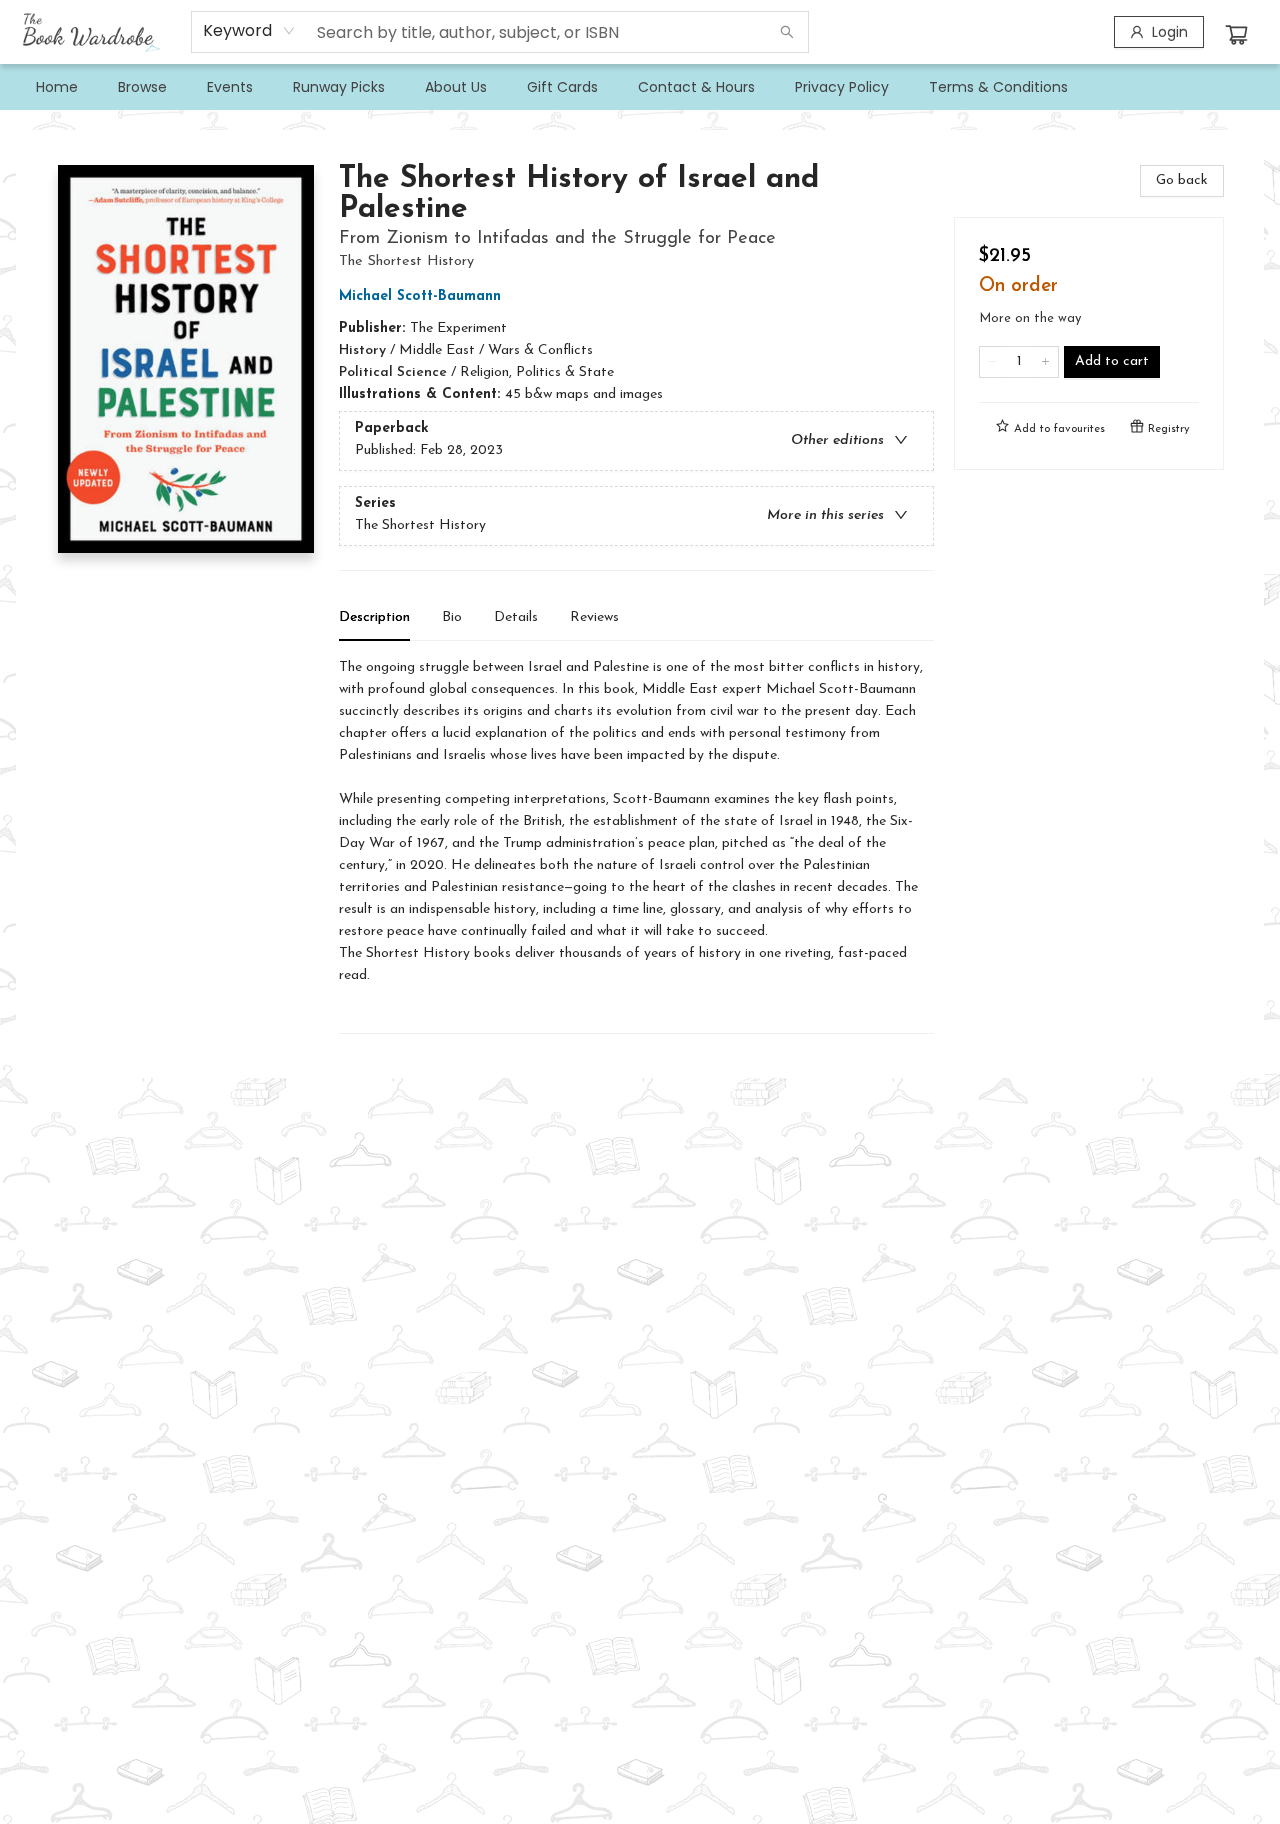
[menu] (640, 87)
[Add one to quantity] (1045, 362)
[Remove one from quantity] (992, 362)
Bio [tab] (452, 617)
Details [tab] (516, 617)
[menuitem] (57, 87)
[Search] (787, 32)
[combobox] (249, 31)
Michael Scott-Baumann (420, 296)
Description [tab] (374, 617)
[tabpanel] (636, 845)
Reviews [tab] (594, 617)
